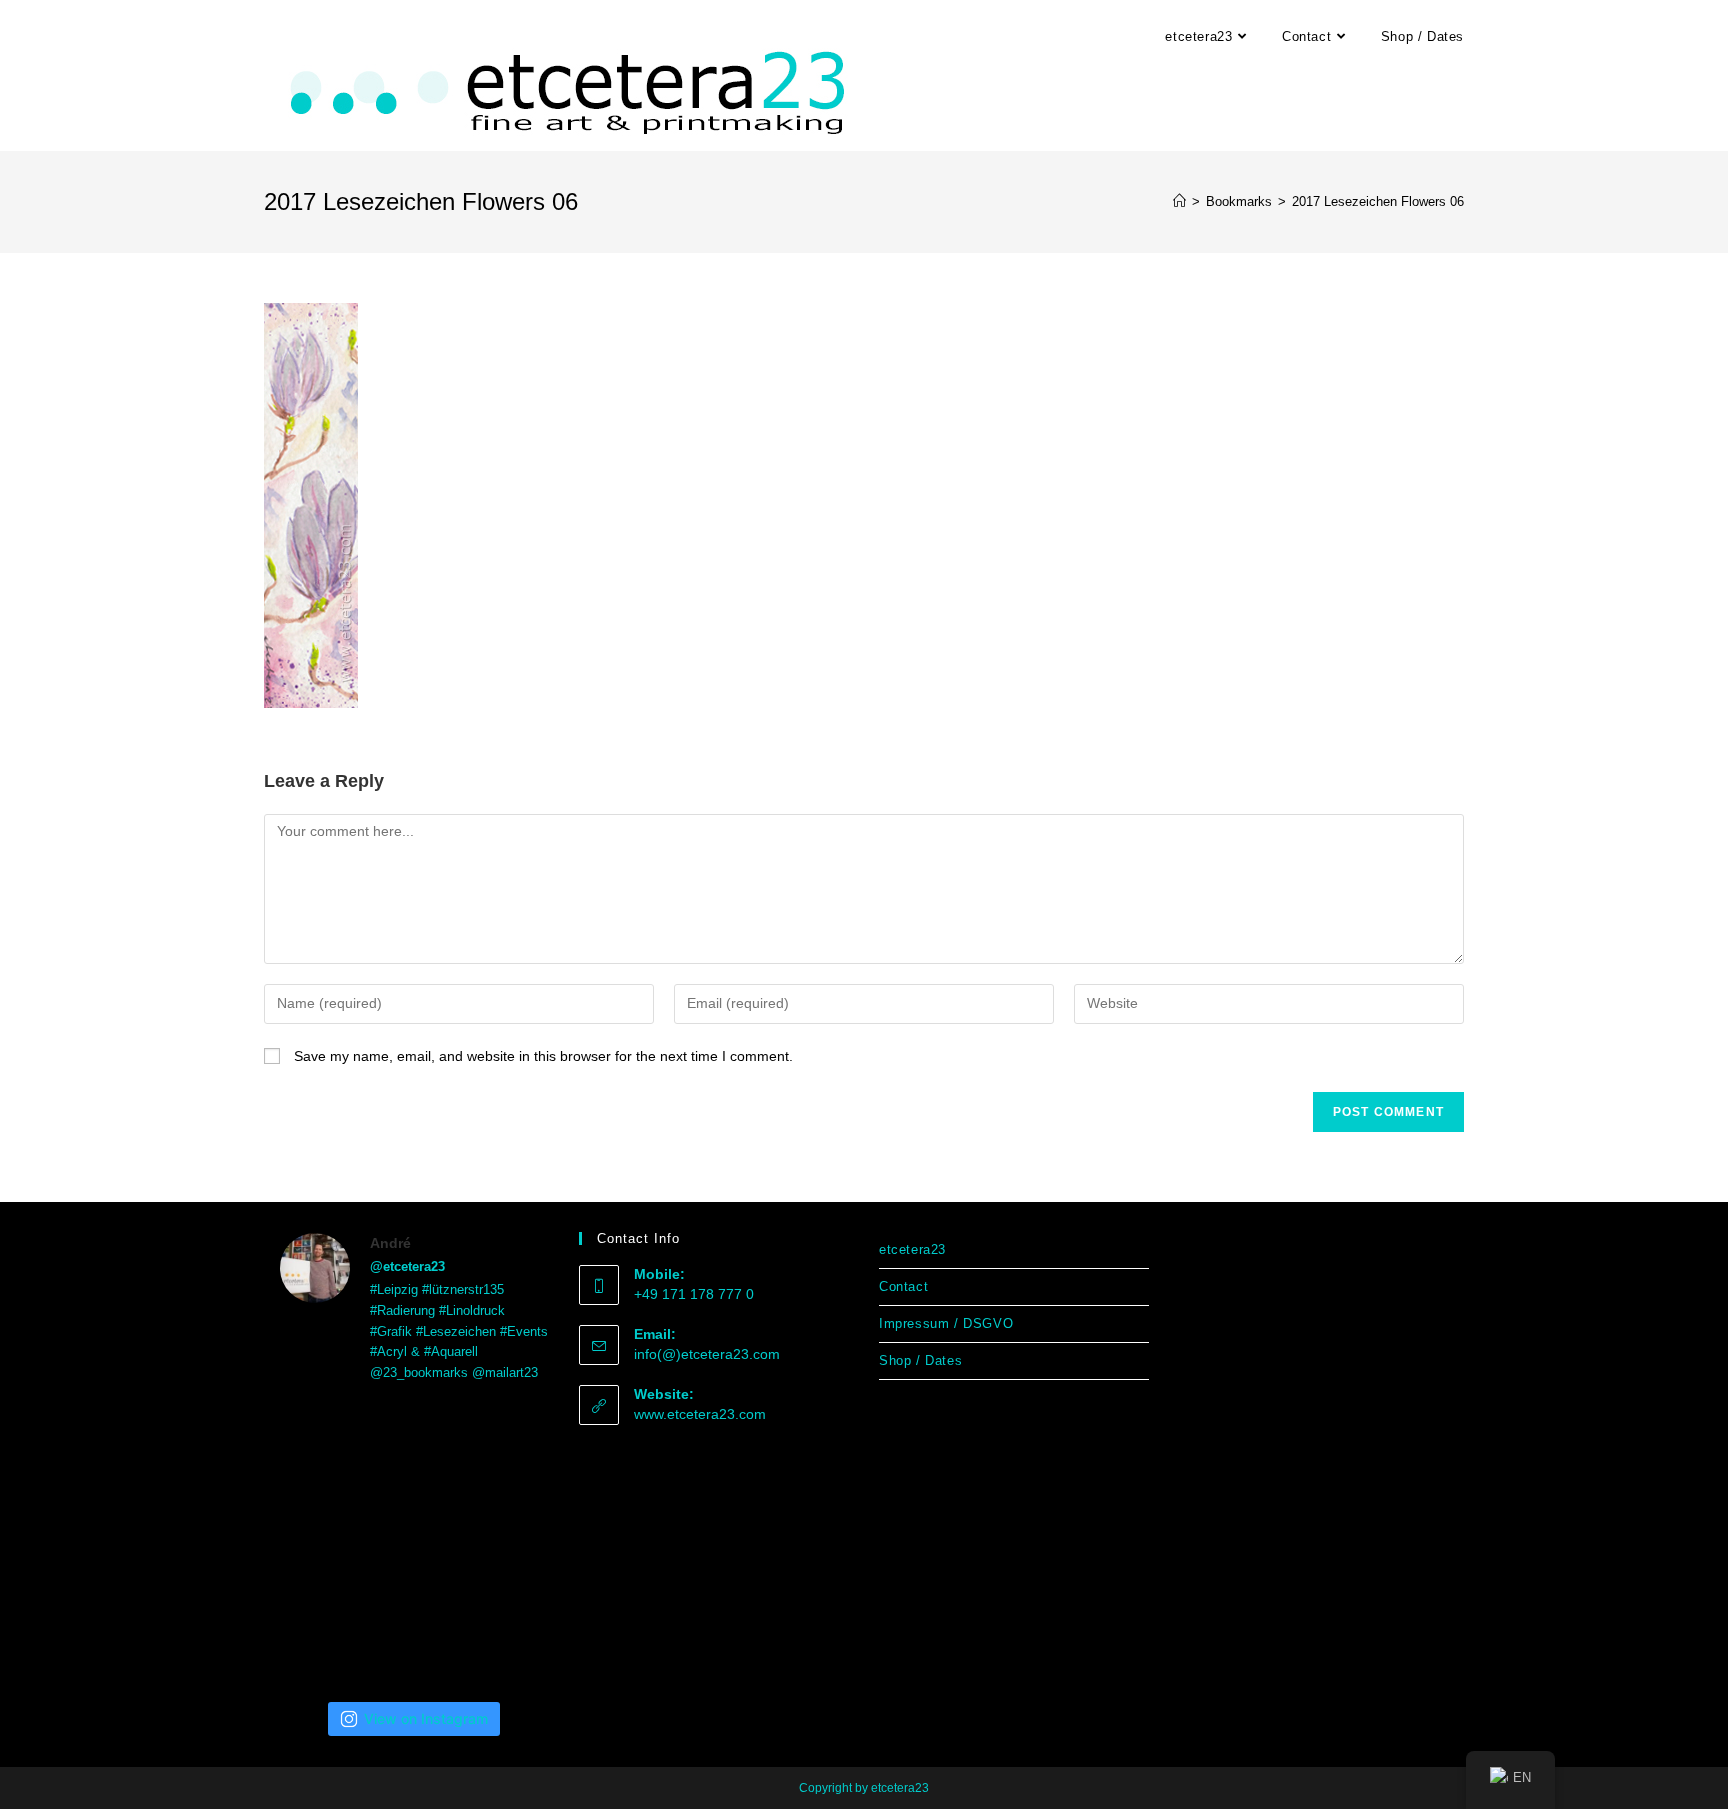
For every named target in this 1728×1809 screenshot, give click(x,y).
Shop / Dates (920, 1360)
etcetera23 (912, 1249)
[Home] (1179, 201)
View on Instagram (426, 1718)
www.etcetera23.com (700, 1414)
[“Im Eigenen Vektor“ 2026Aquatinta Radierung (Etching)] (414, 1635)
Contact (903, 1286)
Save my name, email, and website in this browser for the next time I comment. (543, 1056)
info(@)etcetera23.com (707, 1354)
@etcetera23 (407, 1266)
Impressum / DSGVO (946, 1323)
